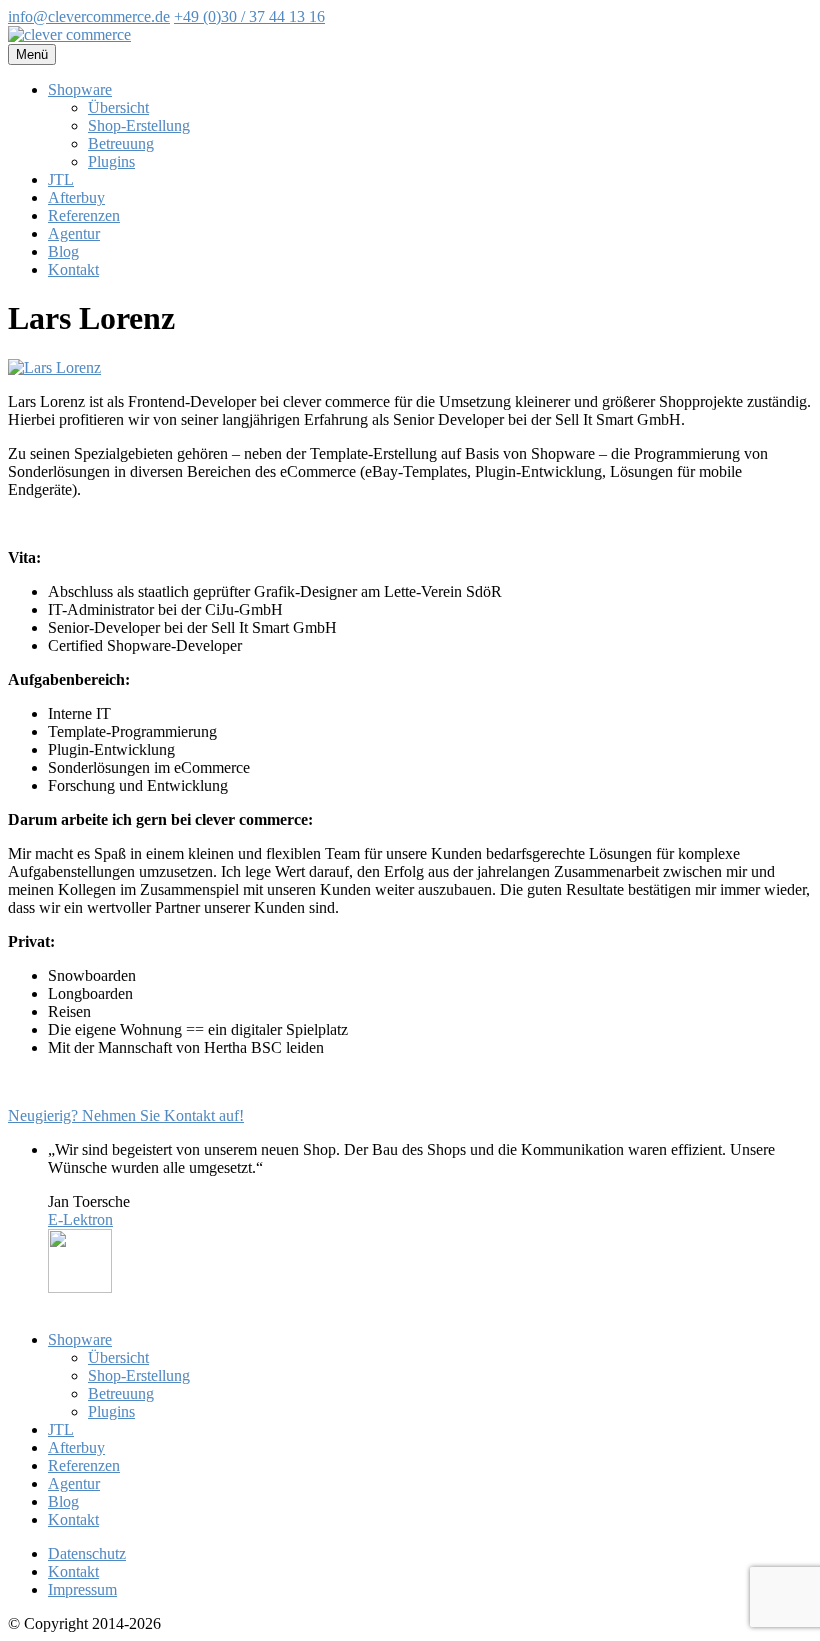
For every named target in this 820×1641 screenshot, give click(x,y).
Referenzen (84, 215)
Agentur (74, 233)
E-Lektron (80, 1219)
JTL (61, 179)
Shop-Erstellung (139, 125)
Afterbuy (76, 197)
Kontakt (73, 269)
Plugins (111, 161)
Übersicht (118, 107)
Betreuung (121, 143)
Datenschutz (87, 1553)
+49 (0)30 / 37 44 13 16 (249, 16)
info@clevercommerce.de (89, 16)
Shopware (80, 89)
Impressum (82, 1589)
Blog (63, 251)
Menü (32, 54)
